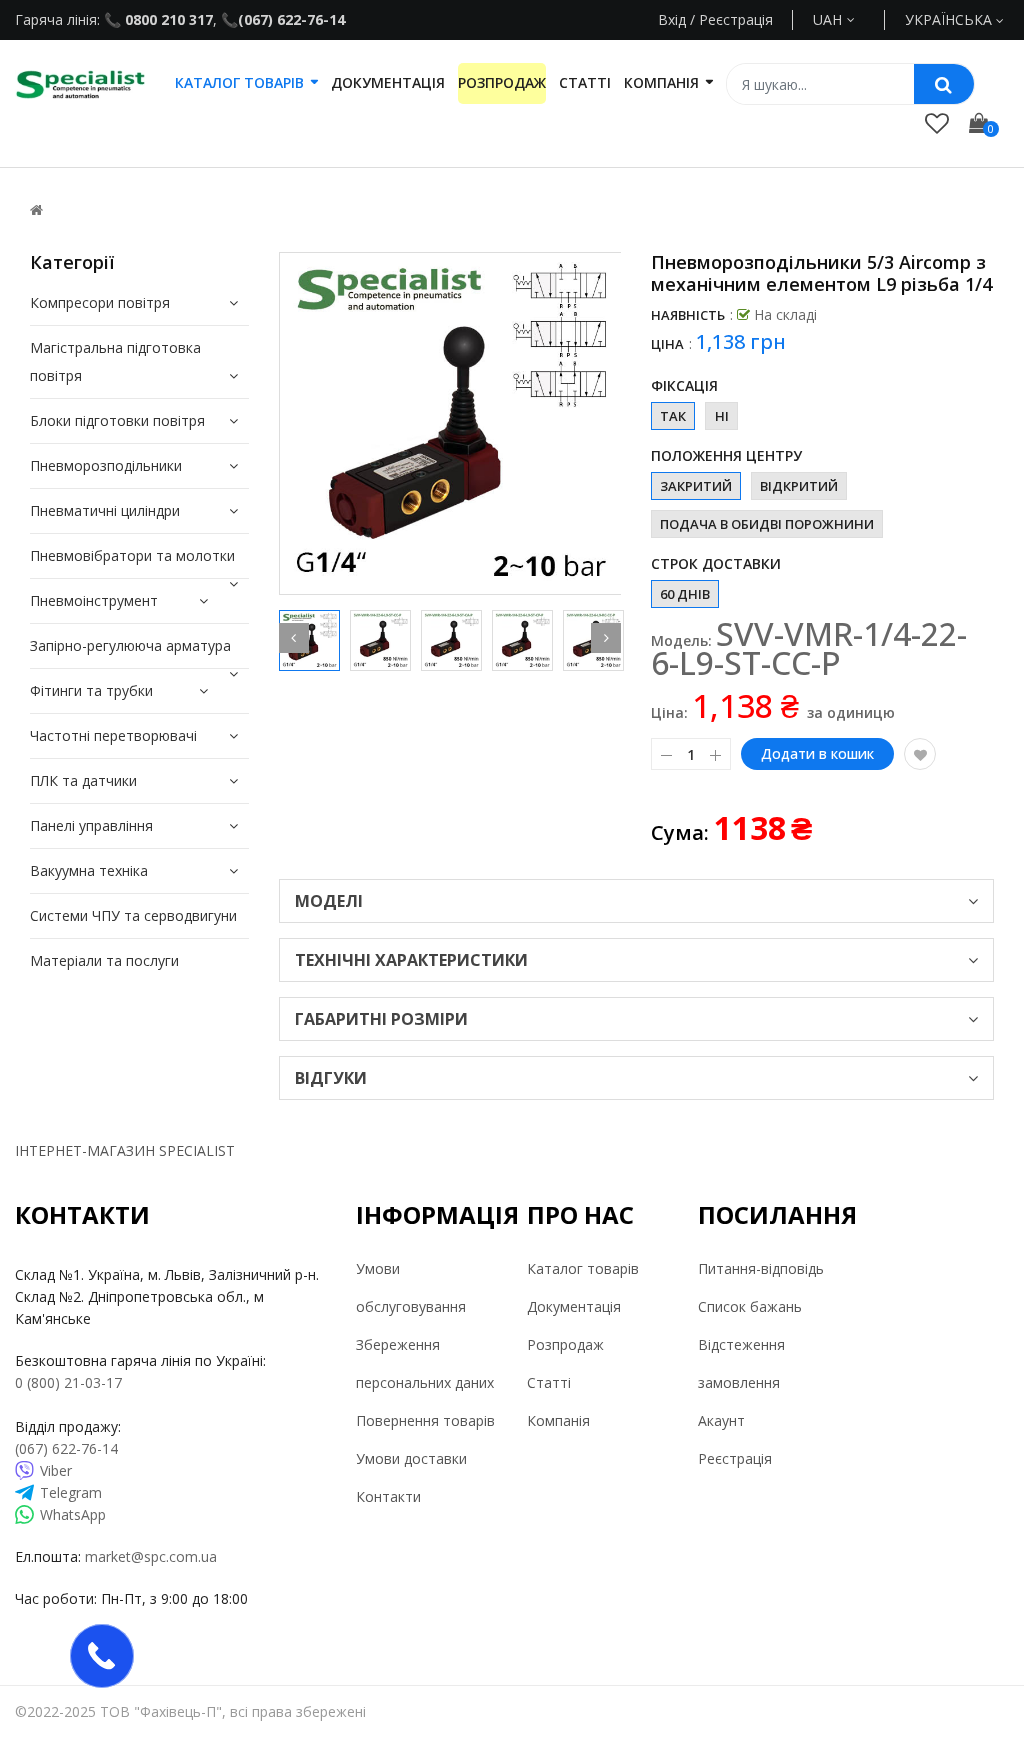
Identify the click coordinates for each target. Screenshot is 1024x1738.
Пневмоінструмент (94, 600)
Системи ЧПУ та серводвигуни (133, 915)
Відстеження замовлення (741, 1363)
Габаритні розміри (381, 1019)
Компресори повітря (100, 302)
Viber (56, 1470)
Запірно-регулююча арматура (130, 645)
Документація (574, 1306)
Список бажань (750, 1306)
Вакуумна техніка (89, 870)
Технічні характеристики (411, 960)
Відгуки (331, 1078)
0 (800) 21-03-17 (68, 1382)
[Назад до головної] (36, 209)
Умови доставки (411, 1458)
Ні (722, 416)
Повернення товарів (425, 1420)
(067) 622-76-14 (291, 19)
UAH (850, 19)
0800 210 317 (167, 19)
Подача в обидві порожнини (767, 524)
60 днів (685, 594)
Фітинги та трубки (91, 690)
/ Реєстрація (729, 19)
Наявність (688, 315)
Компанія (558, 1420)
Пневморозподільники (106, 465)
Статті (549, 1382)
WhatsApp (73, 1514)
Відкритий (799, 486)
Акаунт (721, 1420)
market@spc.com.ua (151, 1556)
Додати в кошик (817, 753)
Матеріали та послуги (104, 960)
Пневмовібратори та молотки (132, 555)
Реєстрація (735, 1458)
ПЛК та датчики (83, 780)
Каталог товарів (583, 1268)
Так (673, 416)
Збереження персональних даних (425, 1363)
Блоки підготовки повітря (117, 420)
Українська (950, 19)
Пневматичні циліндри (105, 510)
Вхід (672, 19)
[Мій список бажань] (937, 122)
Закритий (696, 486)
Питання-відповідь (761, 1268)
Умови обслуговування (411, 1287)
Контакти (388, 1496)
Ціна (667, 344)
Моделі (329, 901)
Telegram (71, 1492)
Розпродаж (565, 1344)
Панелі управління (91, 825)
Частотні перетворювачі (113, 735)
